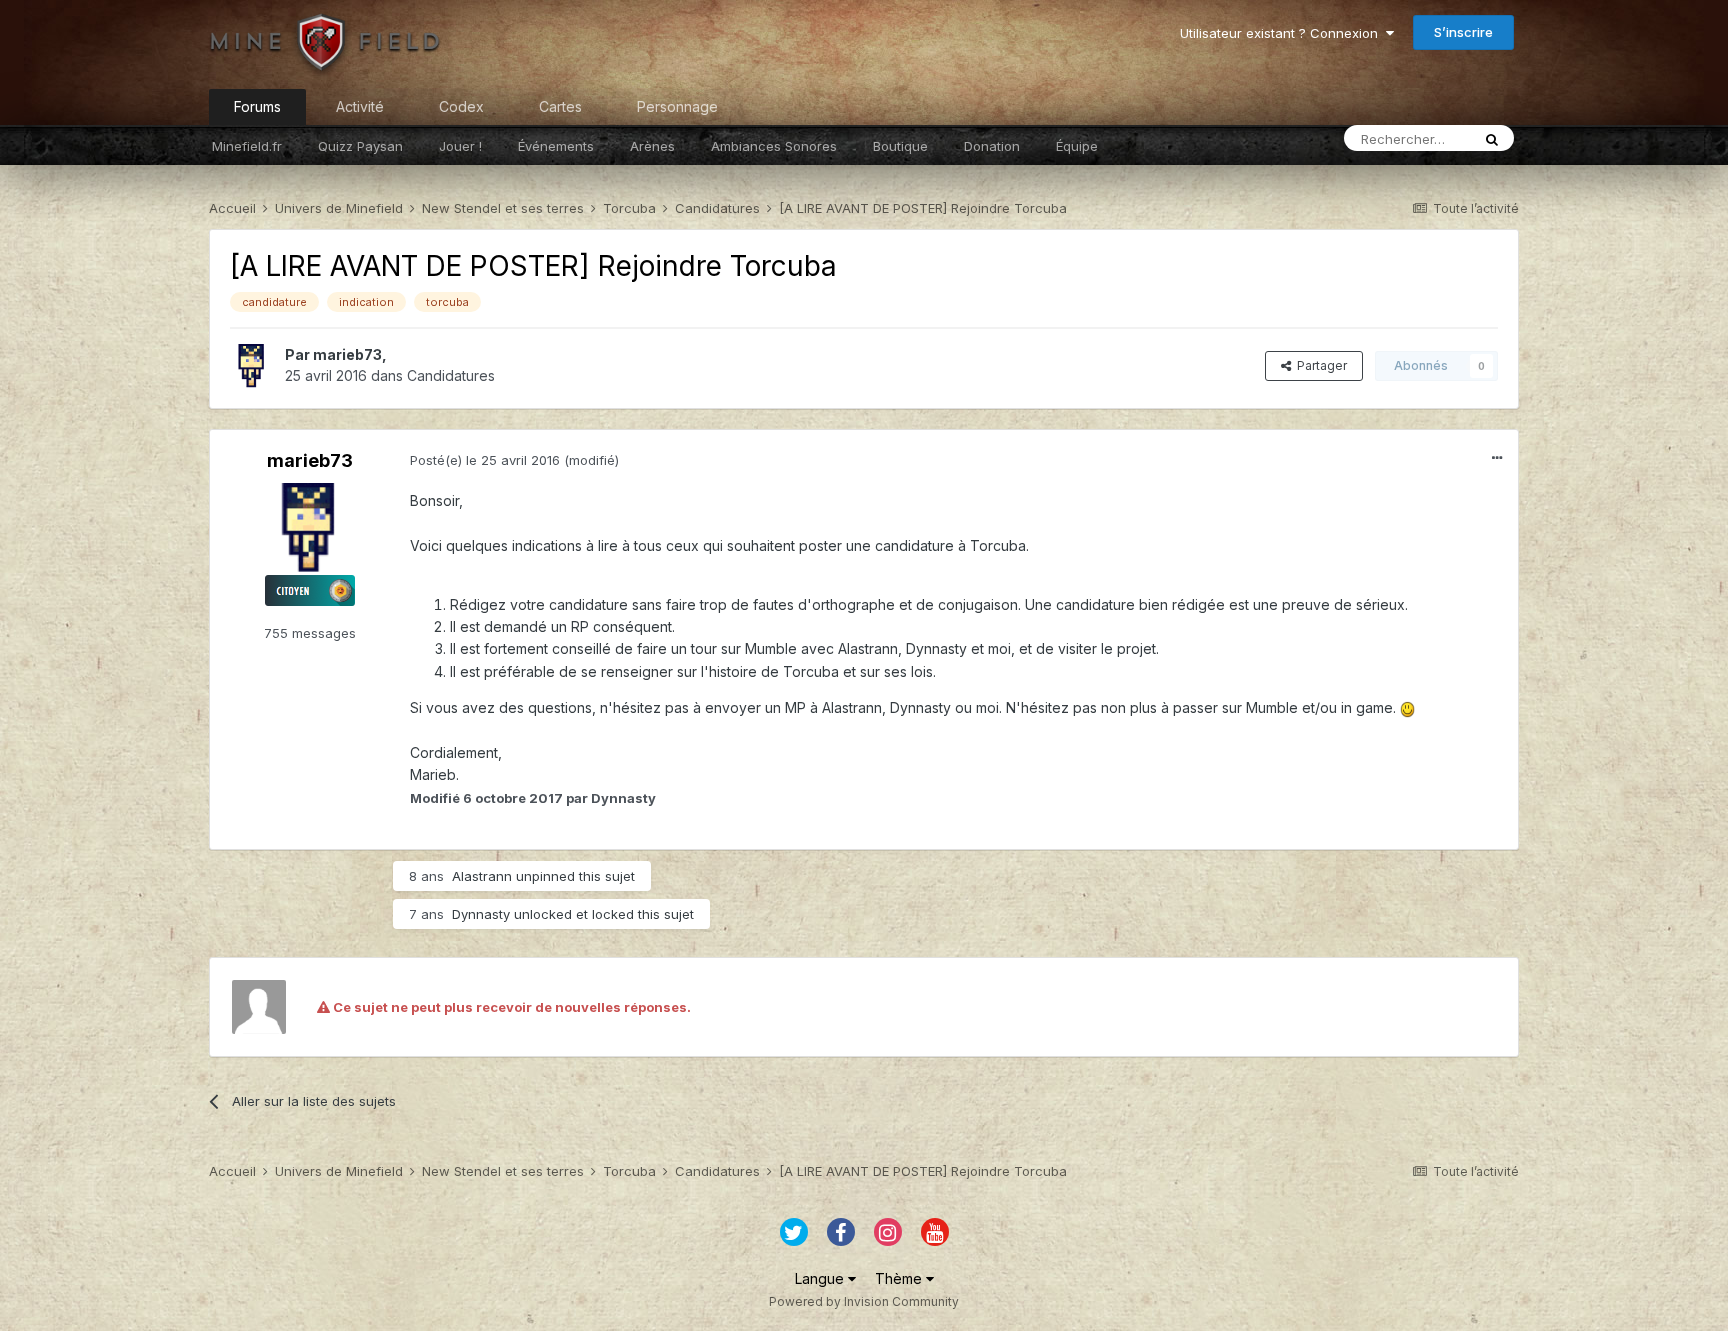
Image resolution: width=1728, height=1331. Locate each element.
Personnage (677, 106)
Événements (556, 146)
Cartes (560, 106)
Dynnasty (481, 914)
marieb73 (347, 354)
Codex (461, 106)
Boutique (900, 146)
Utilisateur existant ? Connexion (1283, 33)
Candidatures (451, 375)
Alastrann (482, 876)
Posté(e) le (485, 460)
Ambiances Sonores (774, 146)
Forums (257, 106)
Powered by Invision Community (864, 1301)
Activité (360, 106)
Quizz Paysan (360, 146)
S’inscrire (1463, 32)
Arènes (652, 146)
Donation (992, 146)
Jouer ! (460, 146)
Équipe (1077, 146)
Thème (900, 1278)
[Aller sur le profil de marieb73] (252, 366)
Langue (821, 1278)
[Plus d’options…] (1497, 458)
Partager (1319, 365)
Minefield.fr (247, 146)
